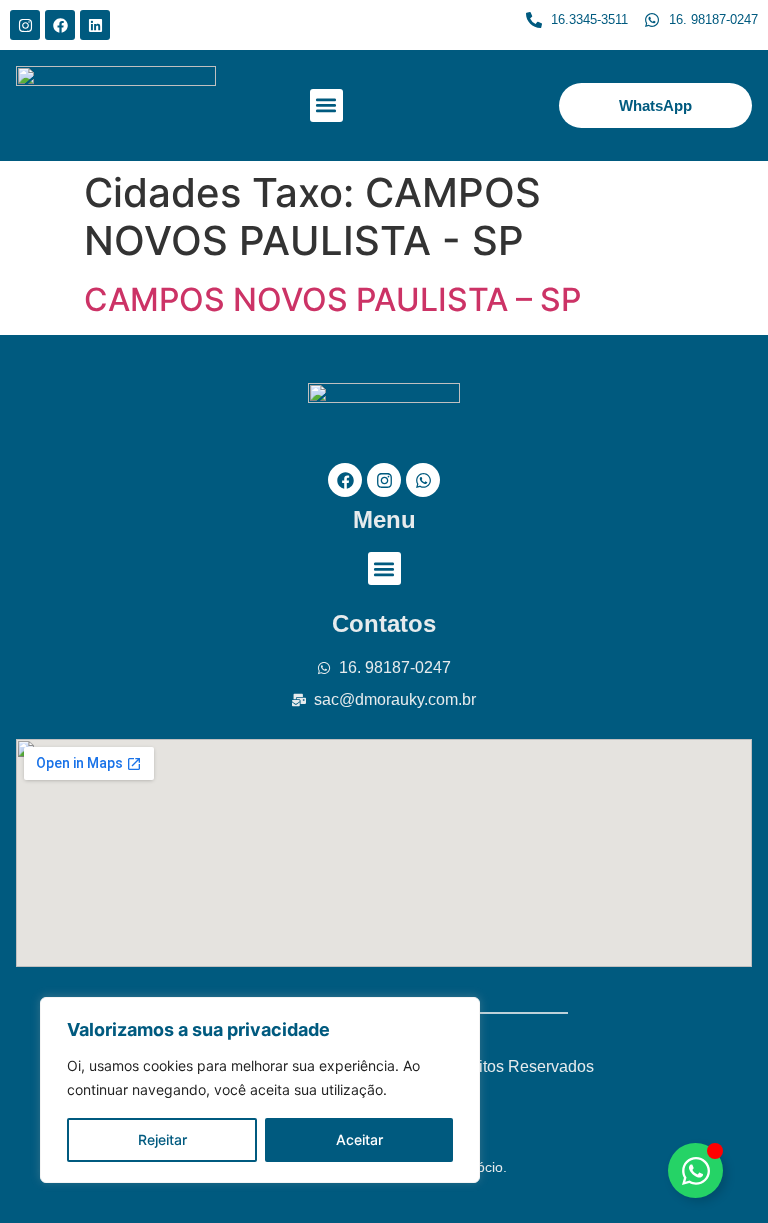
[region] (260, 1090)
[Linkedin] (95, 25)
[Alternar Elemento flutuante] (695, 1170)
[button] (326, 105)
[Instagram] (25, 25)
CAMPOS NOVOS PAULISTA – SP (332, 299)
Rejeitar (162, 1139)
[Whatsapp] (423, 480)
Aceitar (359, 1139)
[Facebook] (60, 25)
